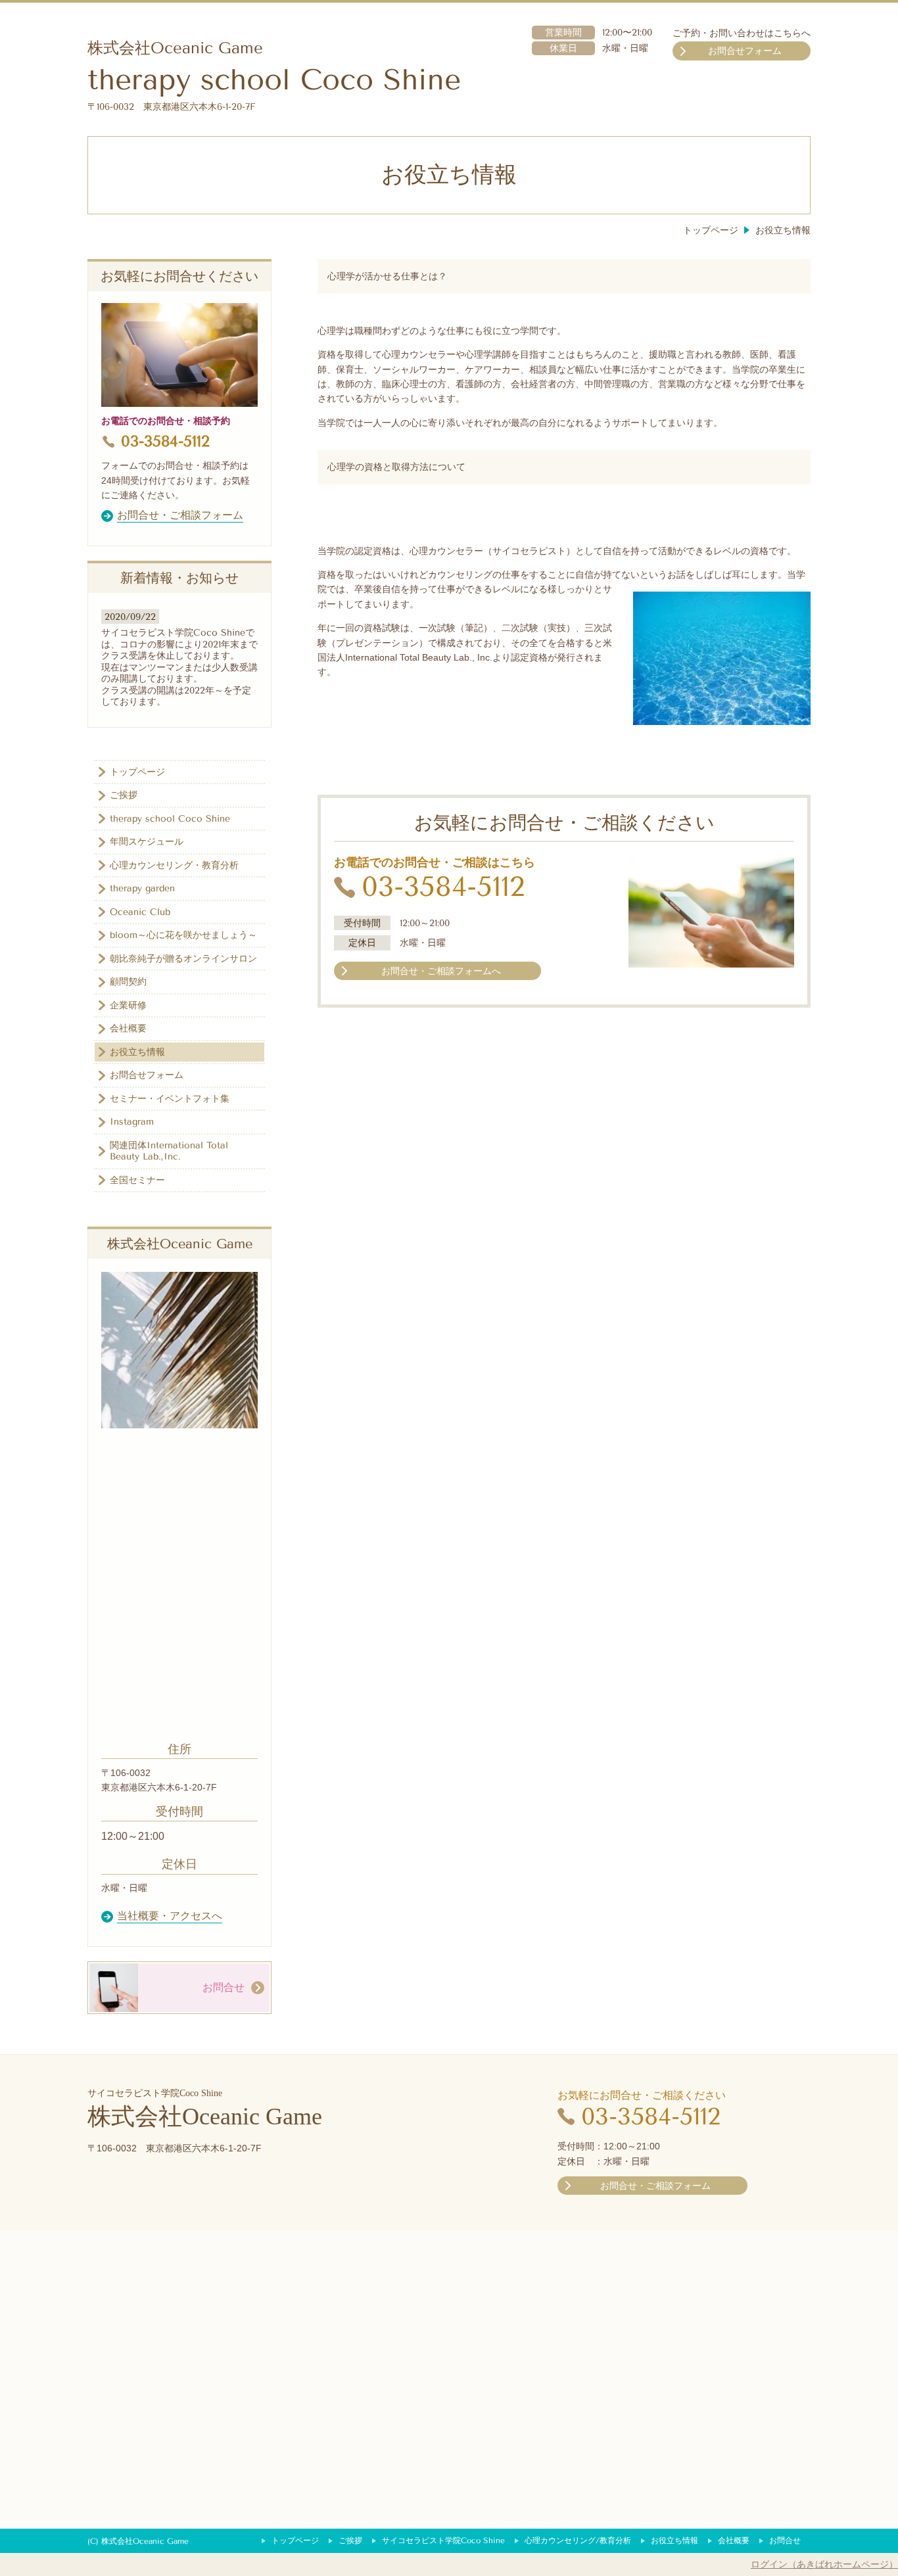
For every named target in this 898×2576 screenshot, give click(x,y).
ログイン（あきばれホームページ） (824, 2564)
